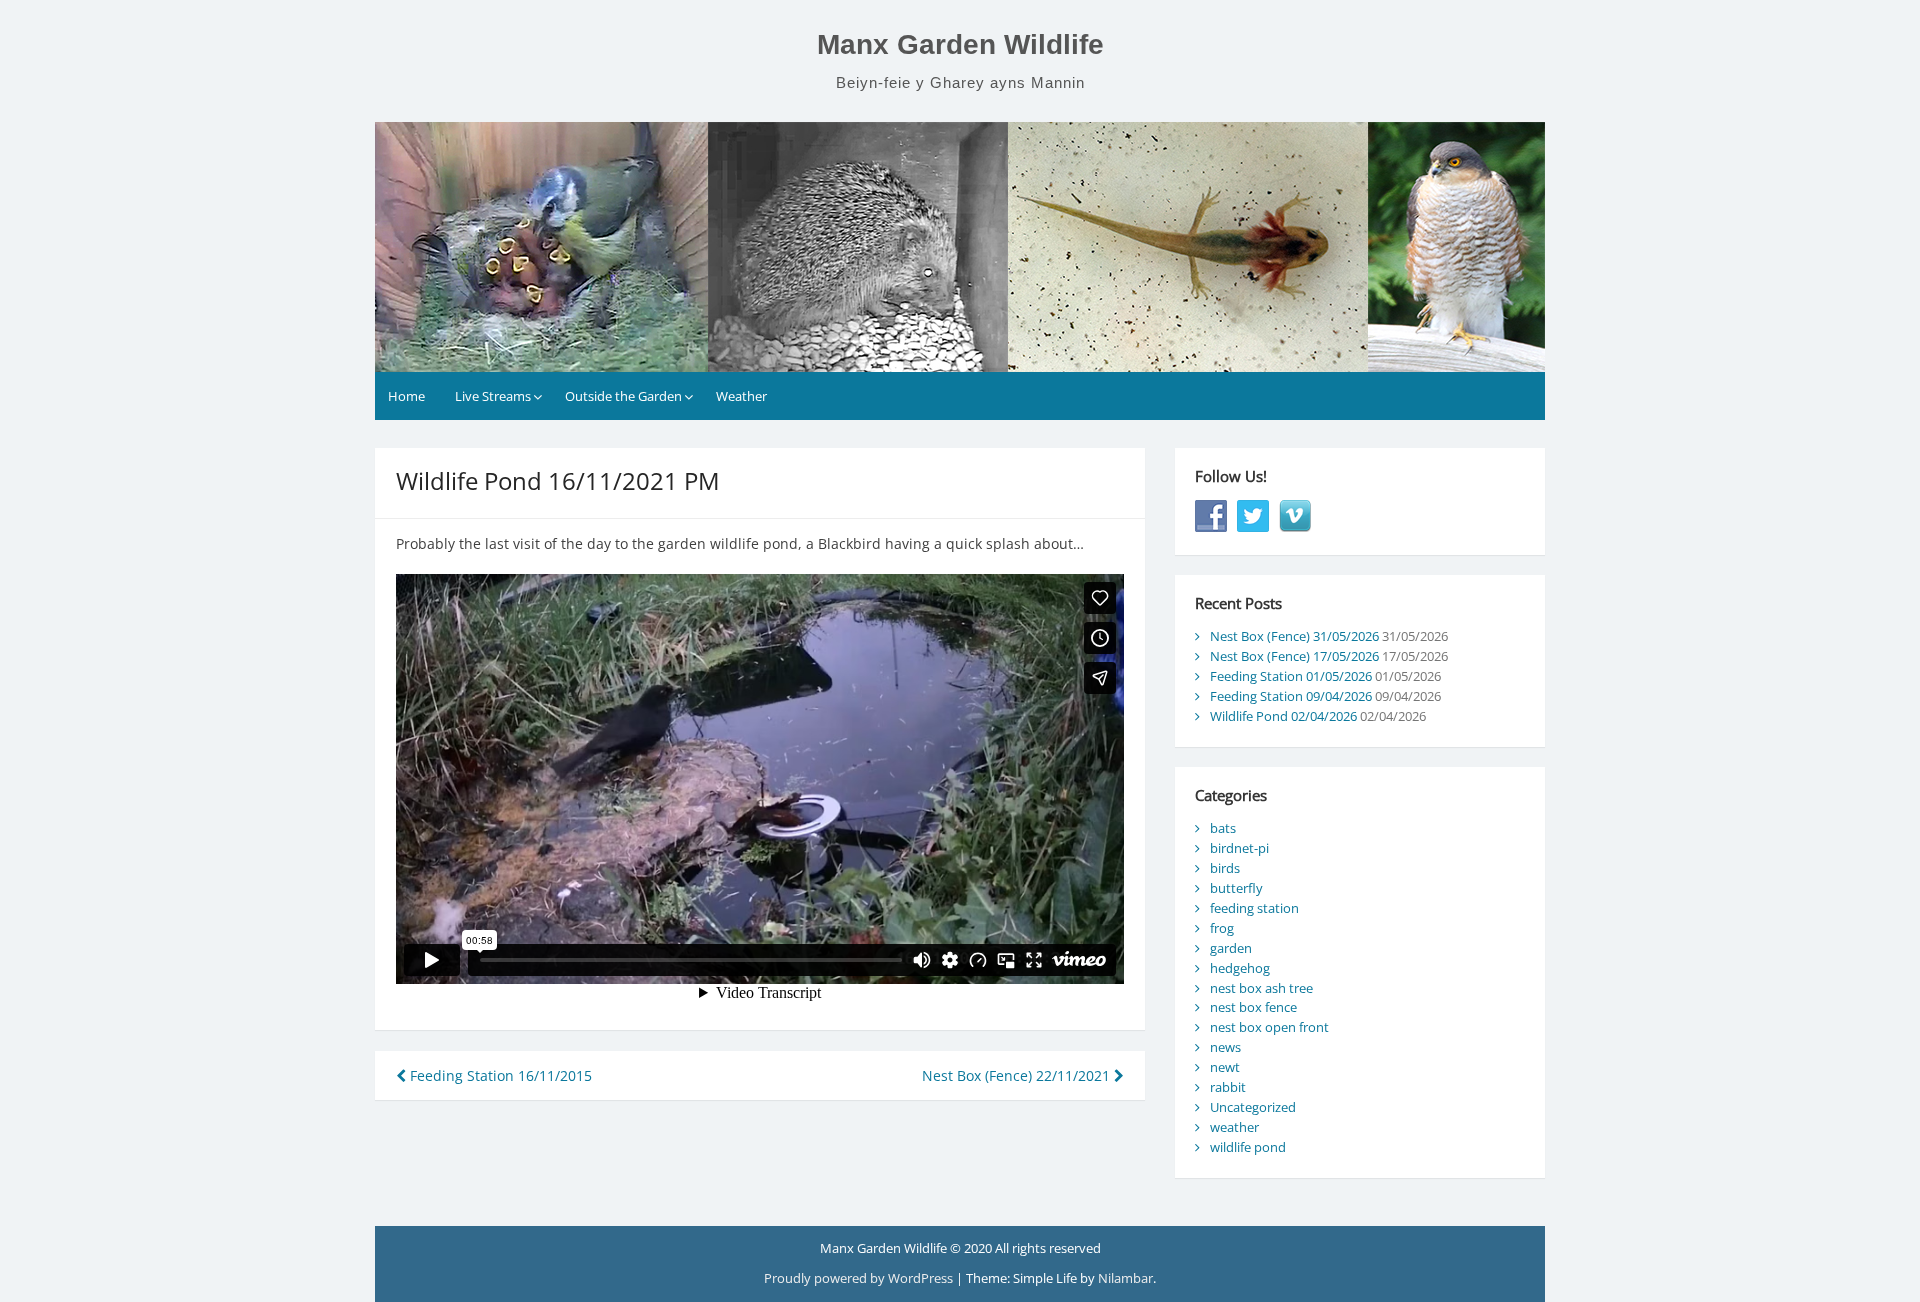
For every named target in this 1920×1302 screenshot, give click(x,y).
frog (1222, 928)
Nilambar (1125, 1278)
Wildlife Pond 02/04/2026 (1283, 716)
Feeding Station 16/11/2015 (499, 1075)
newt (1225, 1067)
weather (1234, 1127)
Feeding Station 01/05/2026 (1291, 676)
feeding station (1254, 908)
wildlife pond (1248, 1147)
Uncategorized (1253, 1107)
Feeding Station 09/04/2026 (1291, 696)
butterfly (1236, 888)
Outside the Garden (623, 396)
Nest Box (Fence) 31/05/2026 (1294, 636)
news (1225, 1047)
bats (1223, 828)
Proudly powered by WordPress (860, 1278)
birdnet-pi (1239, 848)
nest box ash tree (1261, 988)
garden (1231, 948)
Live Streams (493, 396)
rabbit (1228, 1087)
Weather (741, 396)
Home (406, 396)
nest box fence (1253, 1007)
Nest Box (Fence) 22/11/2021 (1018, 1075)
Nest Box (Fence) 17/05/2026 (1294, 656)
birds (1225, 868)
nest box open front (1269, 1027)
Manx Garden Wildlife (960, 44)
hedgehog (1240, 968)
